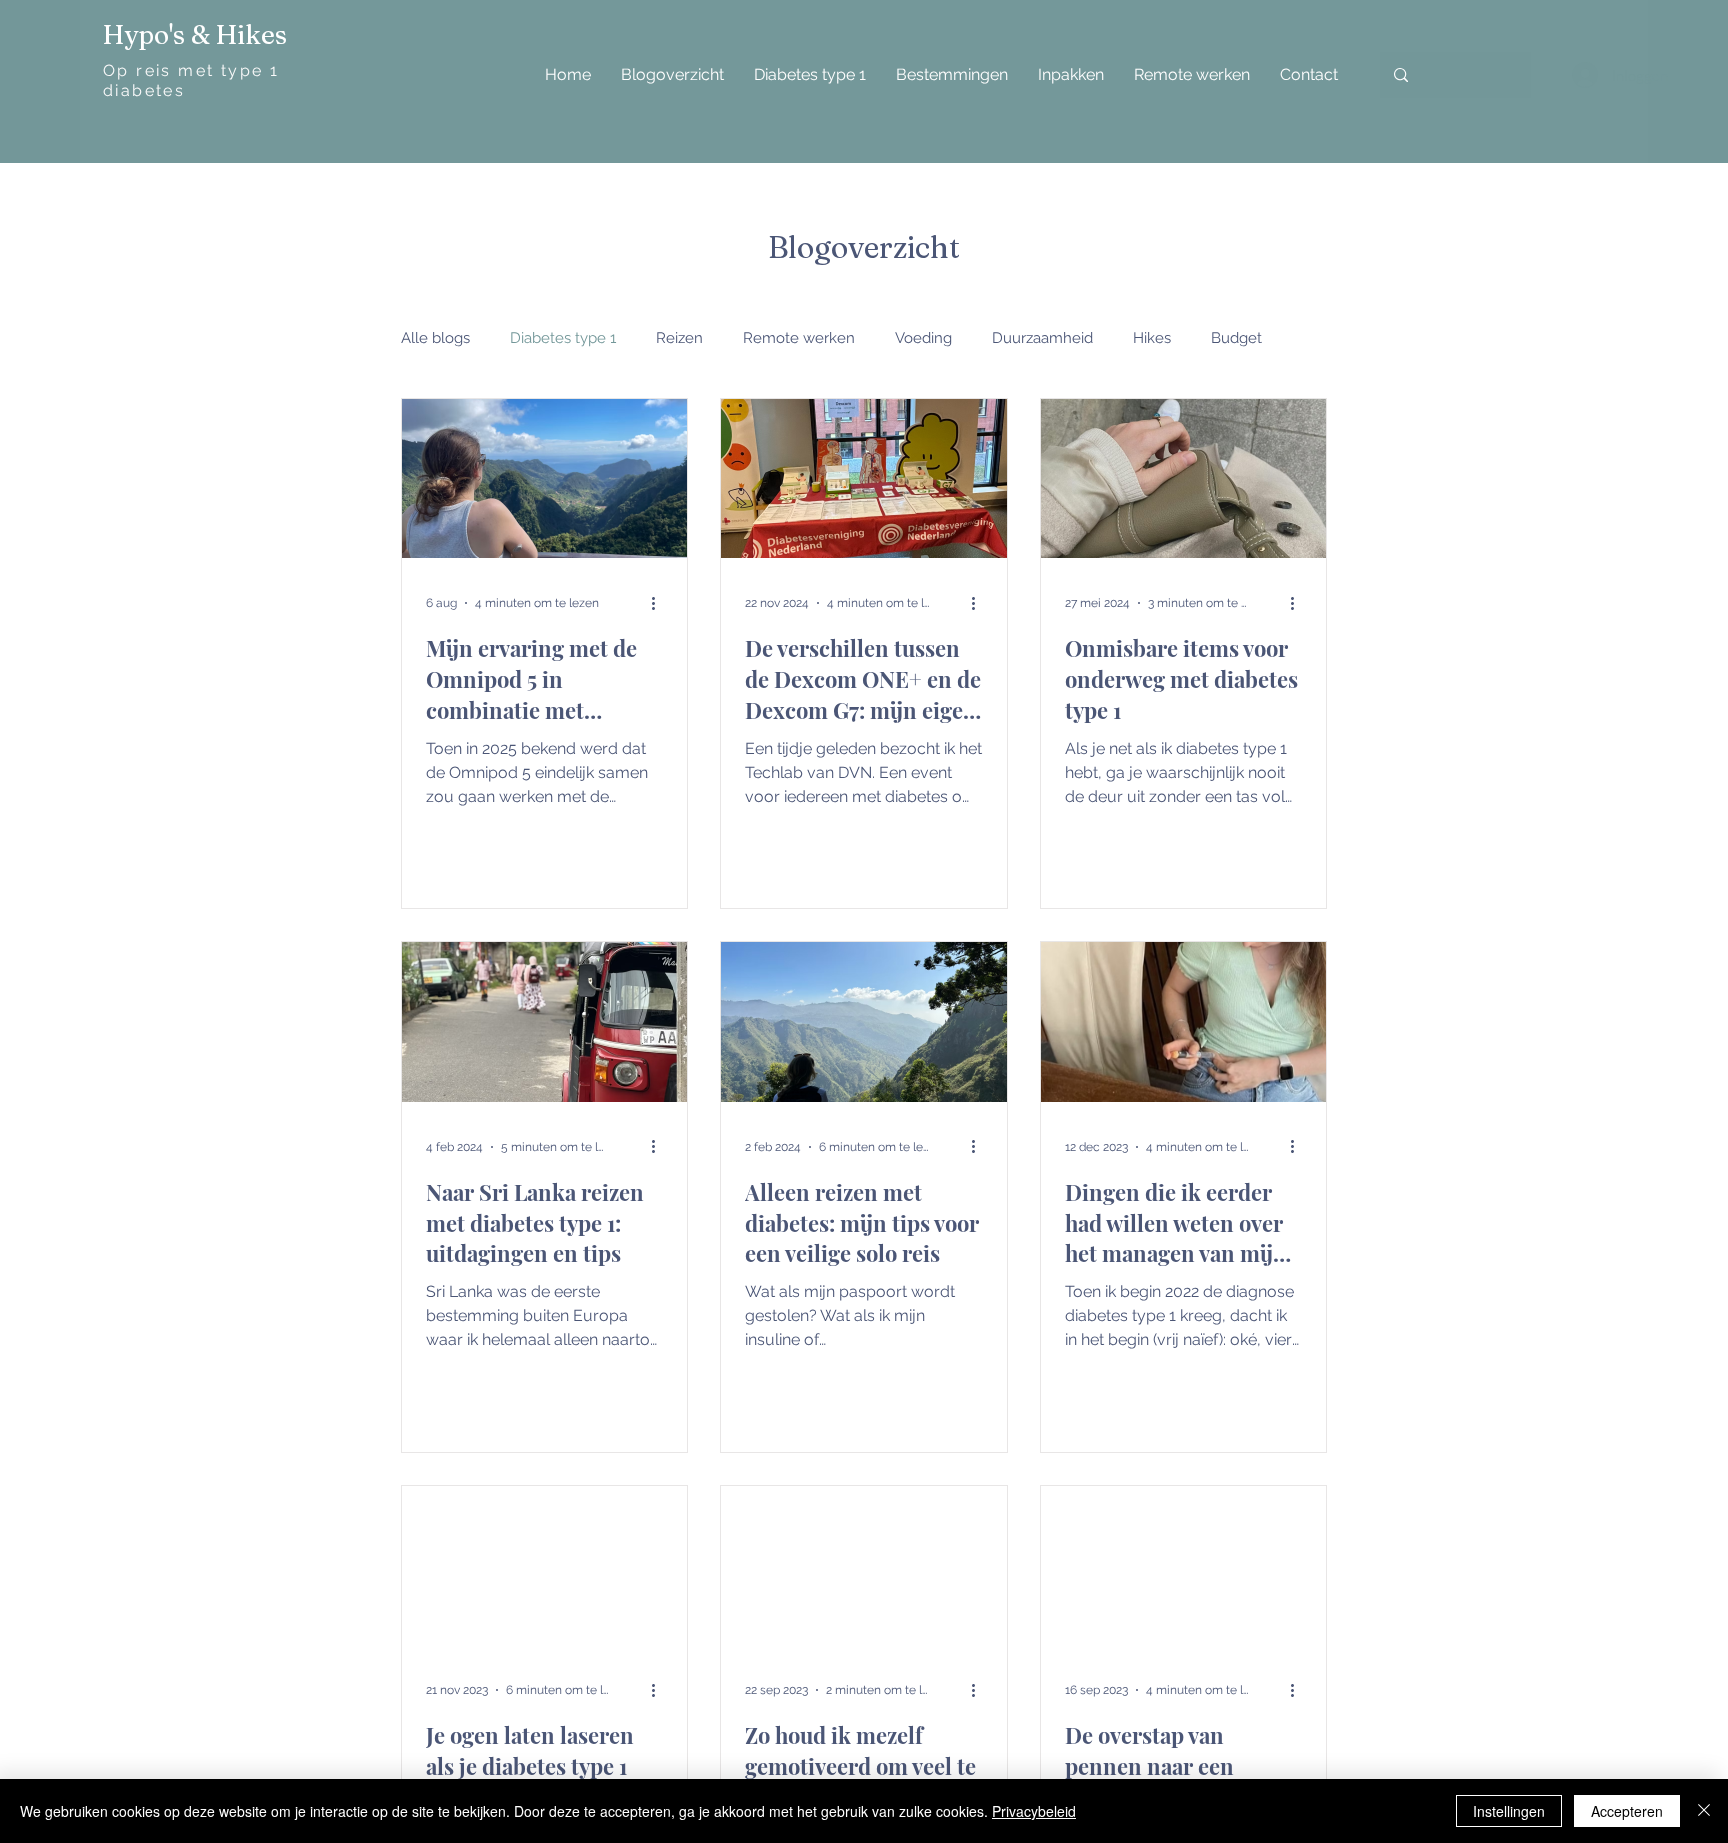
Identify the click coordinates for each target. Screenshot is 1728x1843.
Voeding (923, 338)
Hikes (1152, 338)
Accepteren (1627, 1811)
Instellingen (1509, 1811)
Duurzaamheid (1042, 338)
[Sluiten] (1704, 1811)
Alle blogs (435, 338)
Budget (1236, 338)
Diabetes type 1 (563, 338)
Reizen (679, 338)
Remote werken (799, 338)
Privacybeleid (1034, 1811)
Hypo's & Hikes (195, 35)
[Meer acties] (660, 603)
